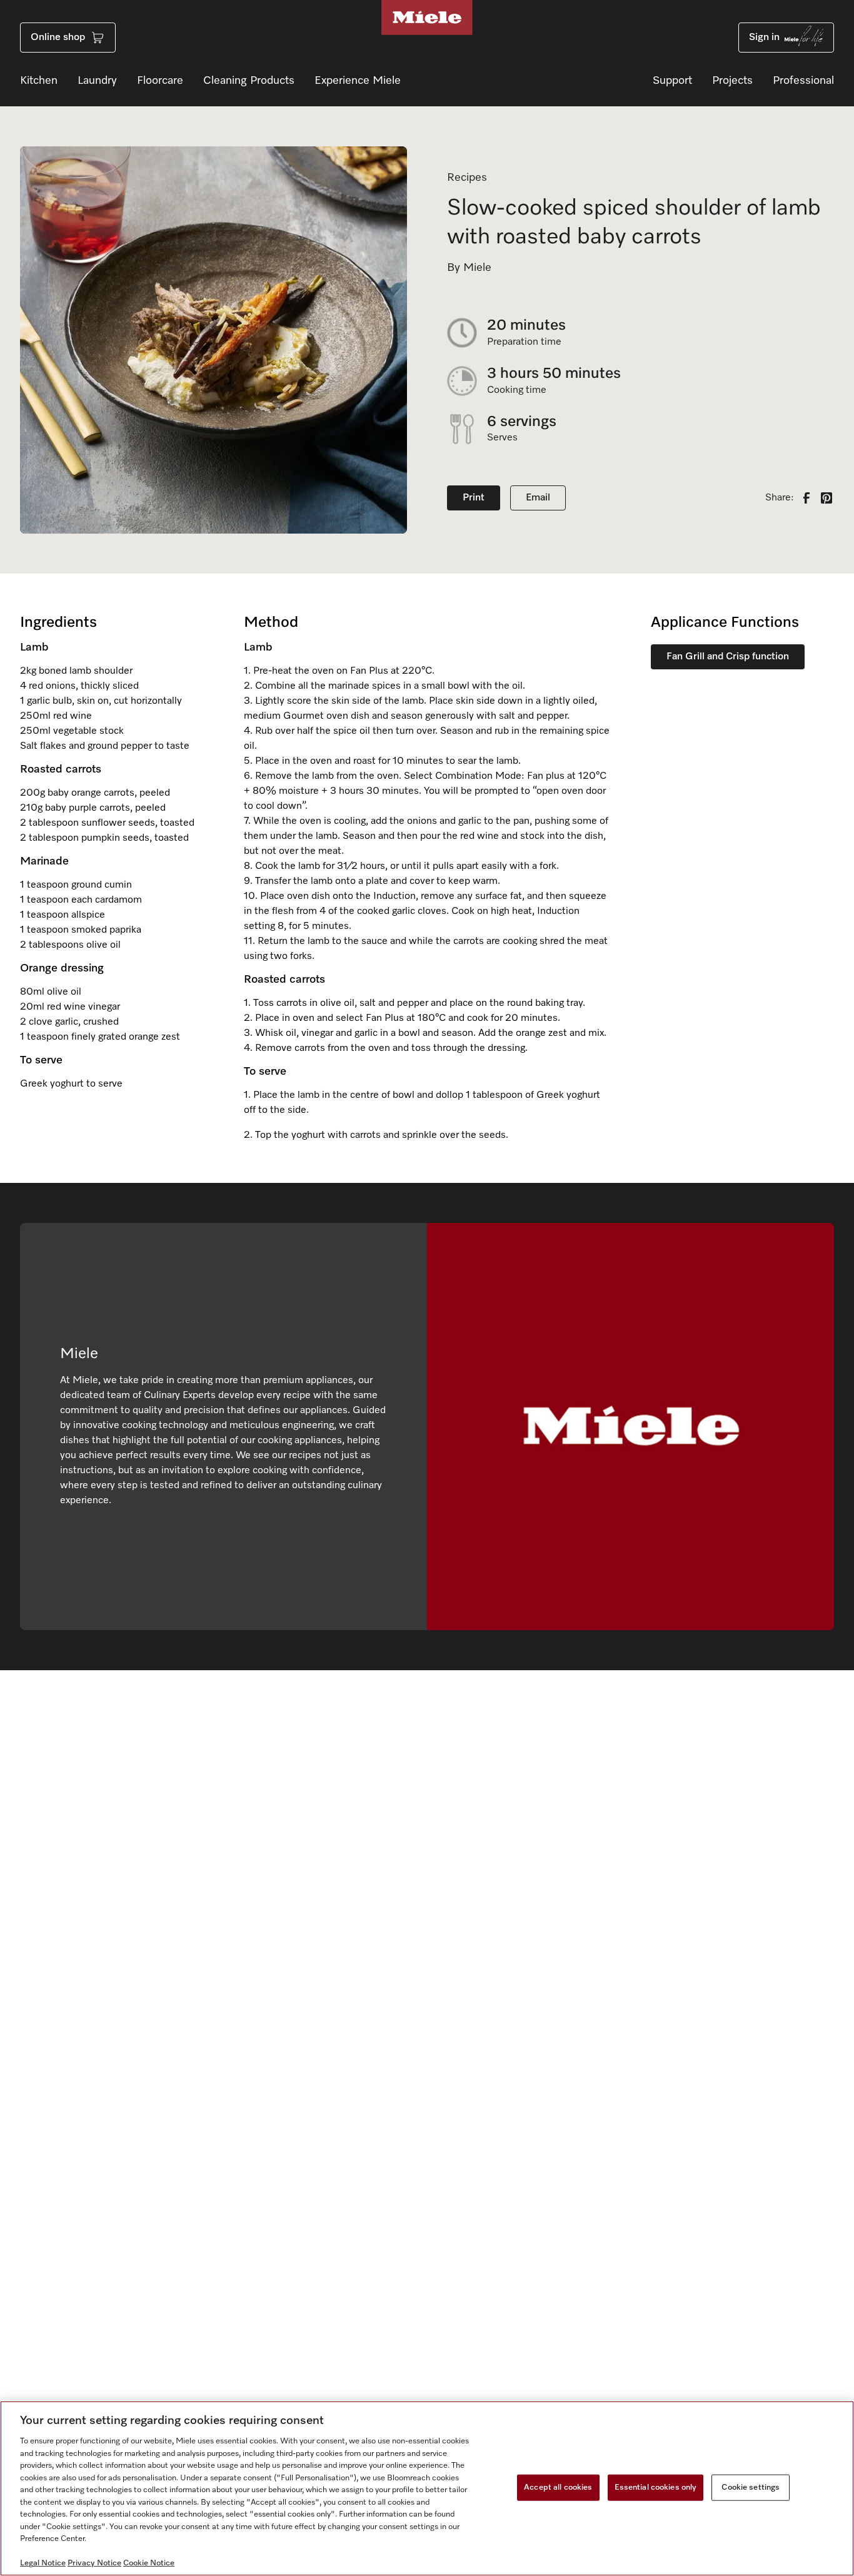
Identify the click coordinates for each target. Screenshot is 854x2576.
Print (474, 498)
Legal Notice (43, 2563)
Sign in (764, 38)
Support (672, 81)
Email (538, 498)
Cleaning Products (249, 81)
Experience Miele (358, 81)
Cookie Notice (149, 2563)
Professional (803, 81)
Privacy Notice (94, 2563)
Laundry (97, 81)
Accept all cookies (558, 2487)
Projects (732, 81)
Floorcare (160, 81)
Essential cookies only (656, 2487)
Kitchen (39, 81)
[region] (427, 2488)
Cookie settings (751, 2487)
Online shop (58, 38)
